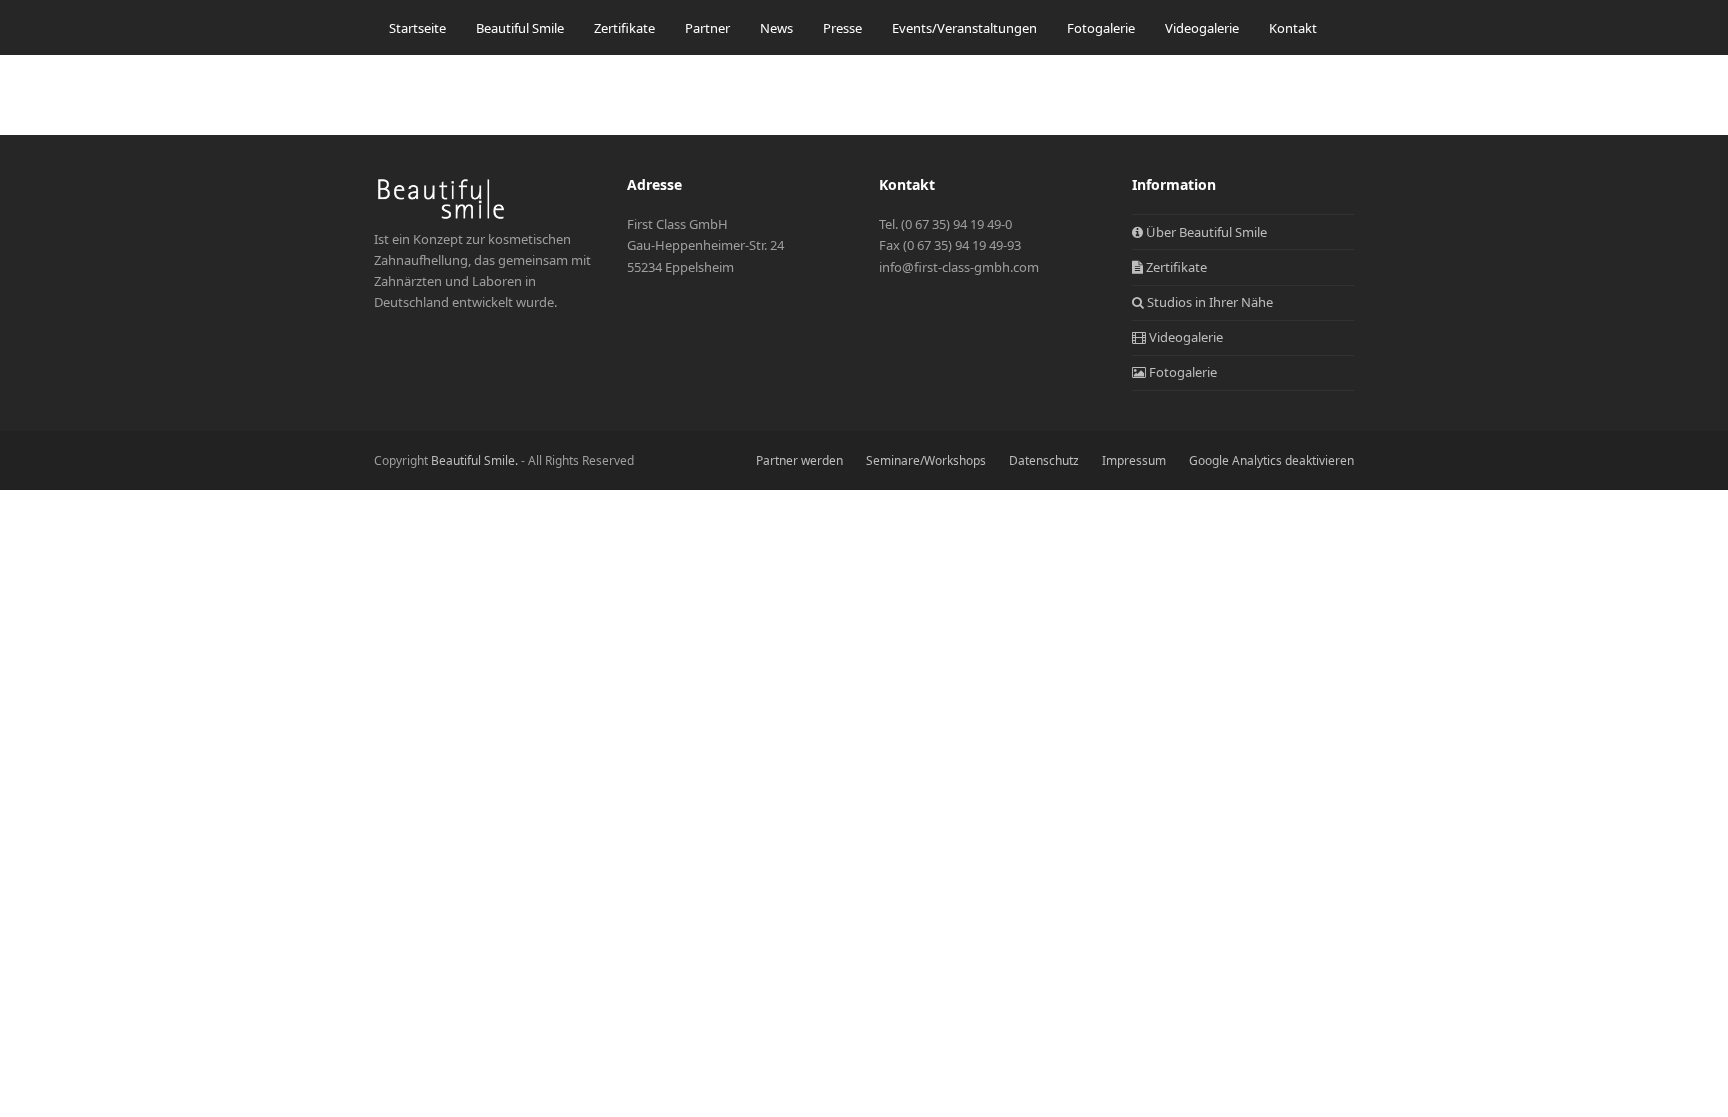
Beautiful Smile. (474, 460)
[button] (395, 78)
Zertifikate (1175, 267)
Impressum (1134, 460)
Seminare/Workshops (926, 460)
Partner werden (799, 460)
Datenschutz (1044, 460)
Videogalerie (1184, 337)
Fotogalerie (1181, 372)
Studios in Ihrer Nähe (1208, 302)
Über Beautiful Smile (1205, 232)
